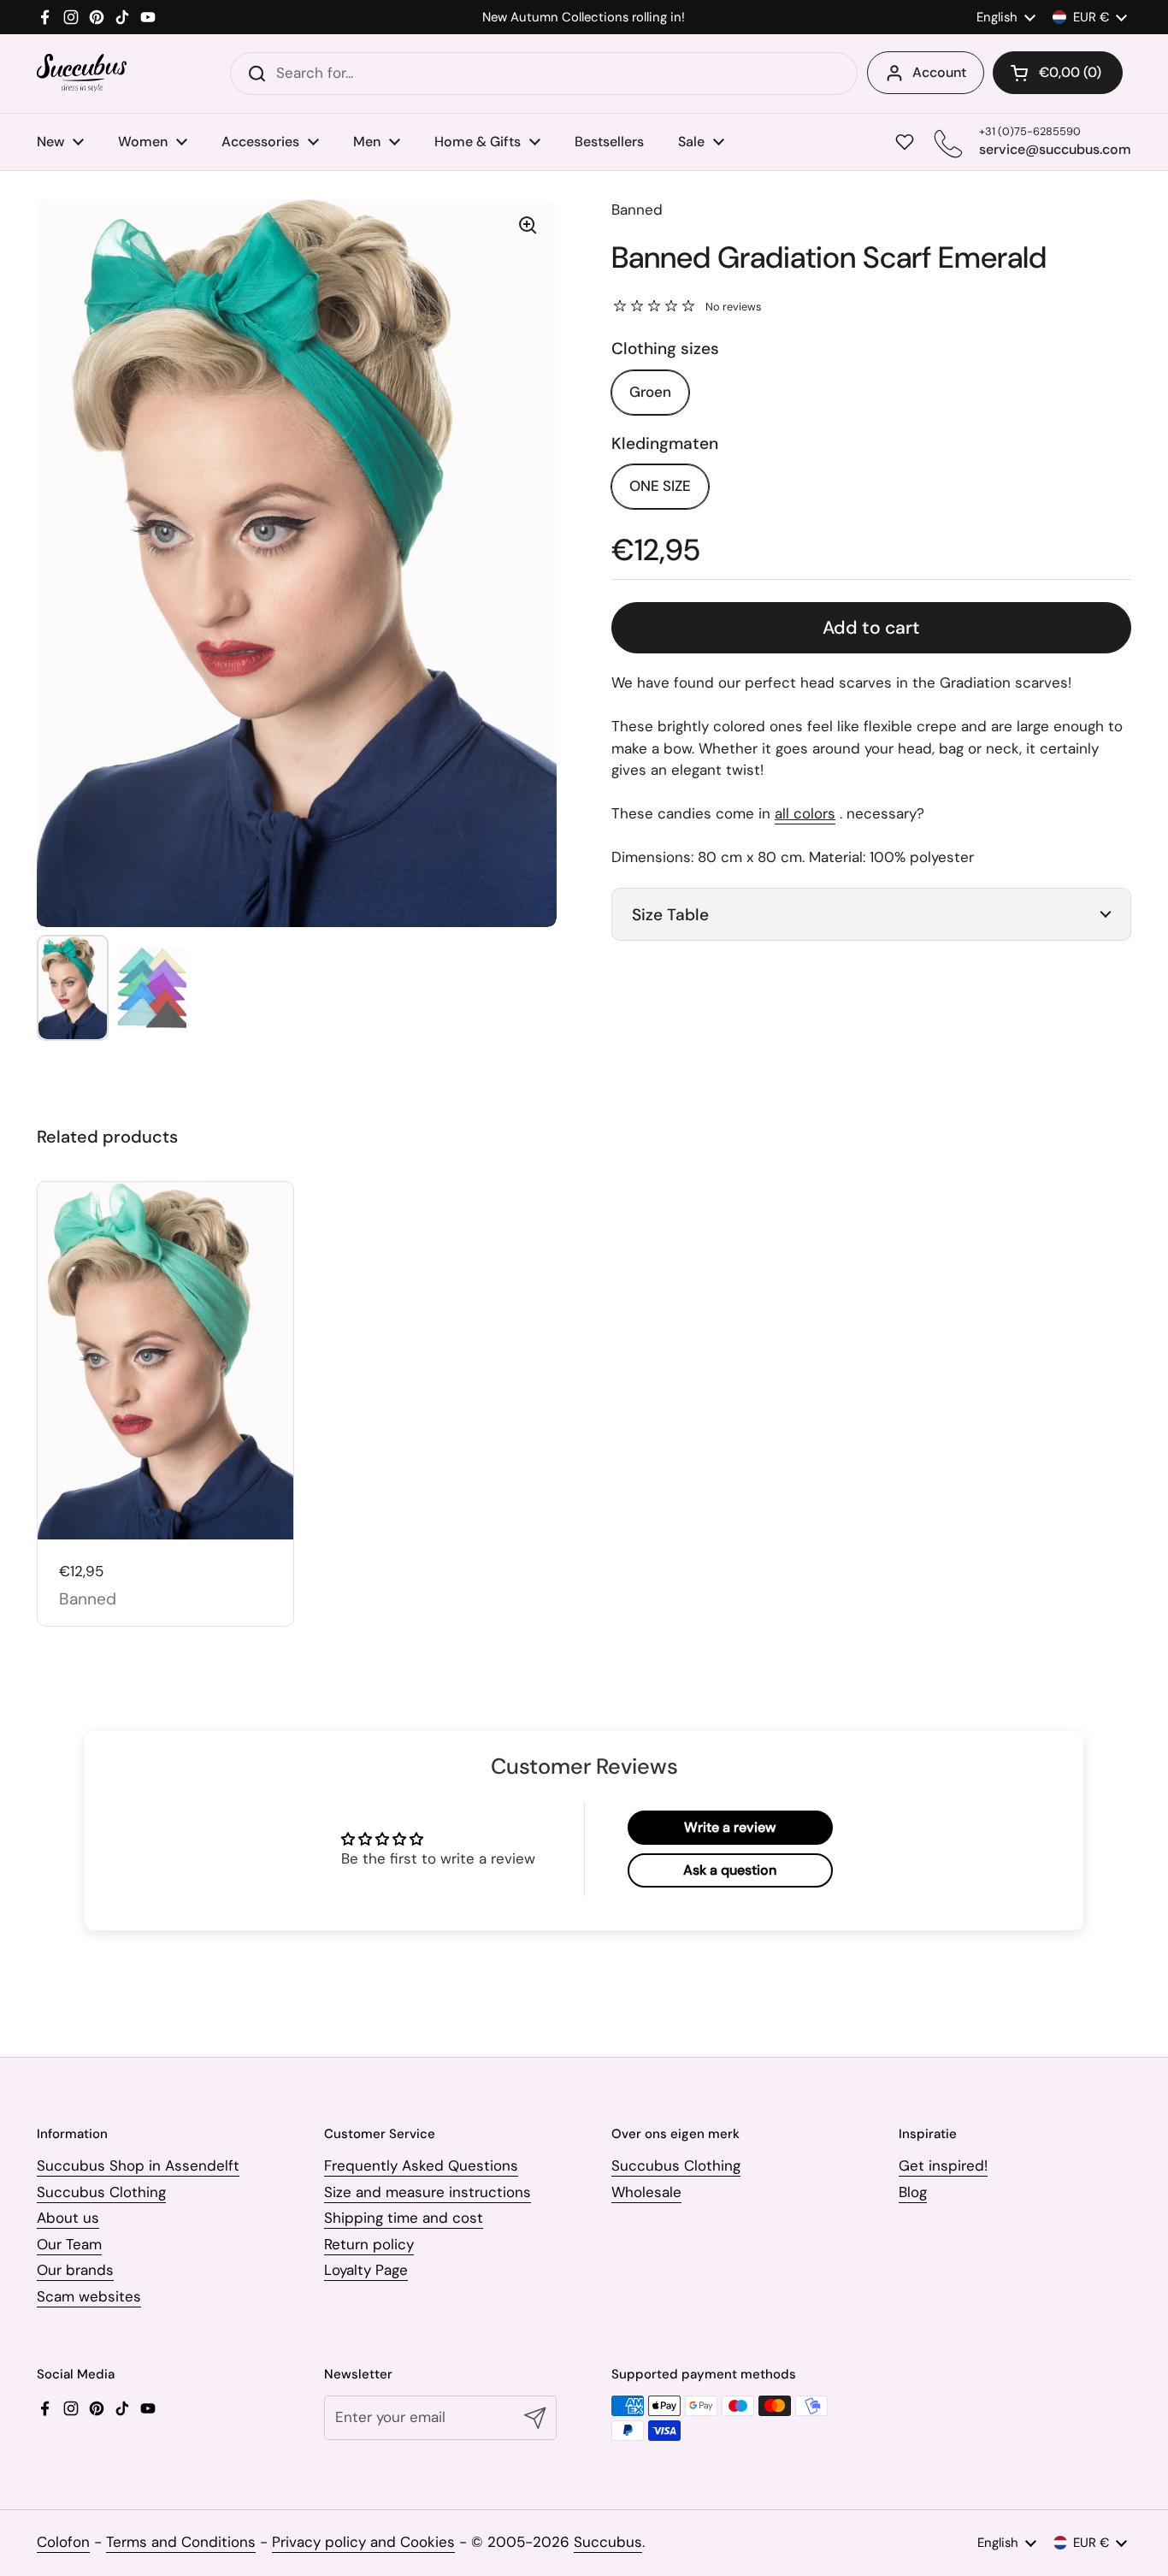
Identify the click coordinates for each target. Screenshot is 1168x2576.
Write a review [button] (730, 1827)
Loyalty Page (366, 2270)
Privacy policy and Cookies (363, 2542)
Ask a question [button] (730, 1870)
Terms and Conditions (181, 2542)
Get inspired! (943, 2165)
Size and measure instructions (428, 2192)
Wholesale (646, 2192)
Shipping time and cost (404, 2218)
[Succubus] (82, 73)
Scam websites (89, 2296)
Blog (913, 2192)
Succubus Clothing (101, 2192)
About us (68, 2218)
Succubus (608, 2542)
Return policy (369, 2244)
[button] (1058, 73)
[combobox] (544, 74)
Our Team (69, 2244)
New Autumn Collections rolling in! (584, 18)
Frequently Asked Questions (421, 2165)
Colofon (63, 2542)
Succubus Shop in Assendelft (138, 2165)
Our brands (75, 2270)
